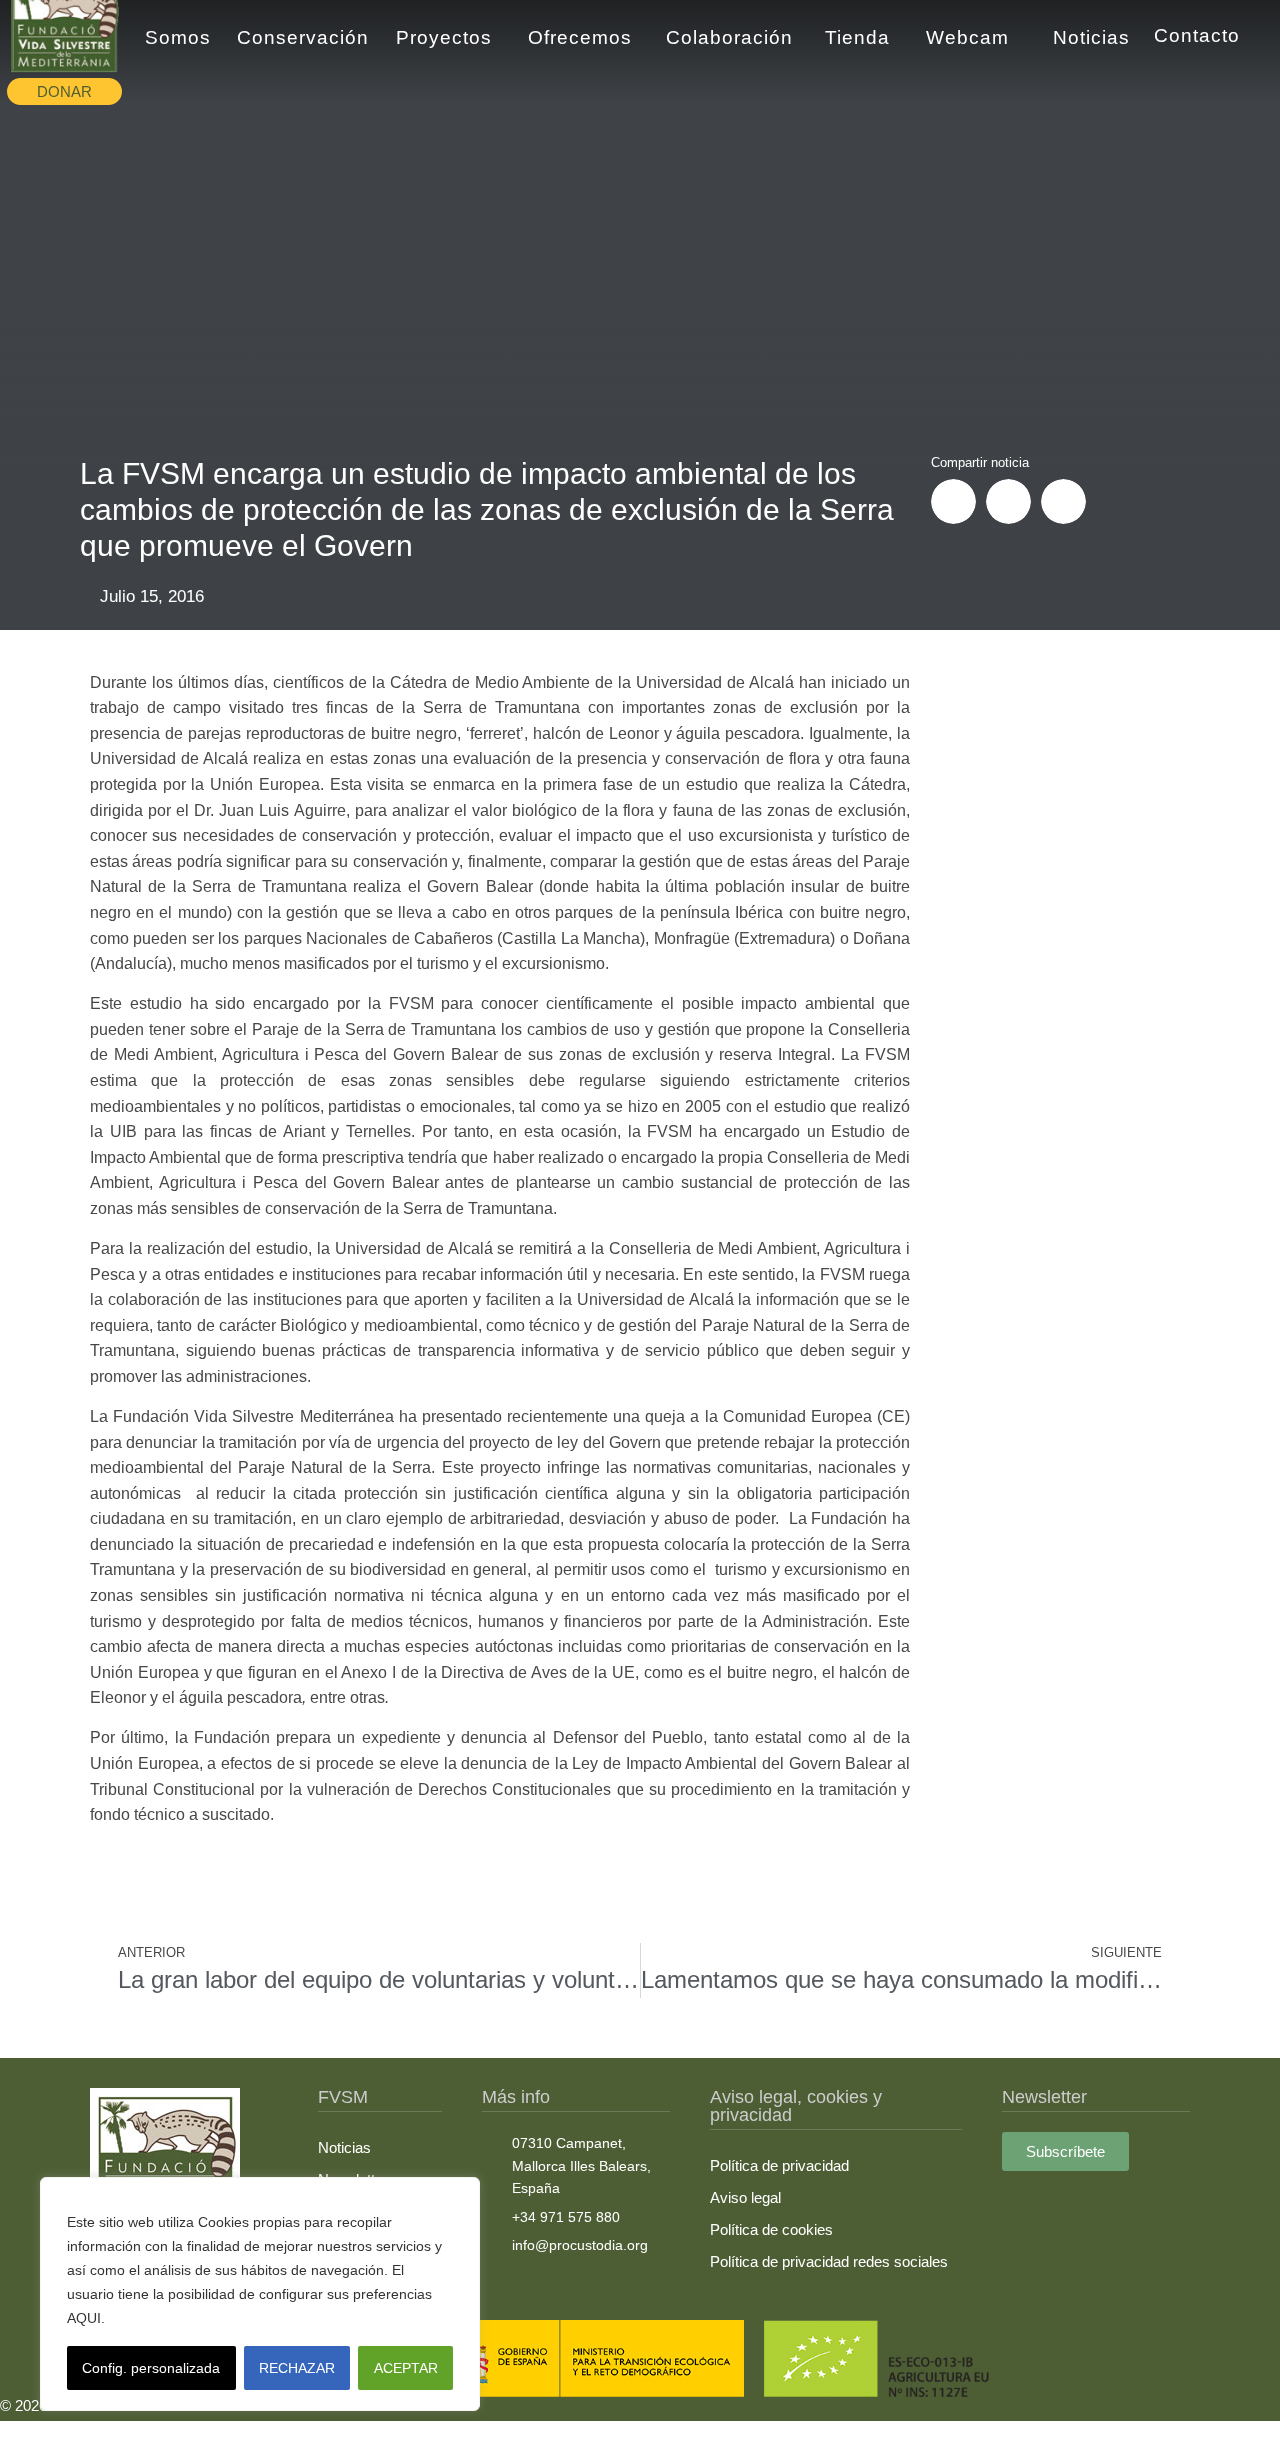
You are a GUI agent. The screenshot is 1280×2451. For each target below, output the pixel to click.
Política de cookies (771, 2229)
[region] (260, 2294)
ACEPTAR (406, 2368)
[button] (953, 501)
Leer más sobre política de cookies (224, 2318)
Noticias (344, 2147)
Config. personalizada (151, 2368)
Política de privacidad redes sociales (829, 2261)
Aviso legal (745, 2197)
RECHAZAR (297, 2368)
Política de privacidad (779, 2165)
